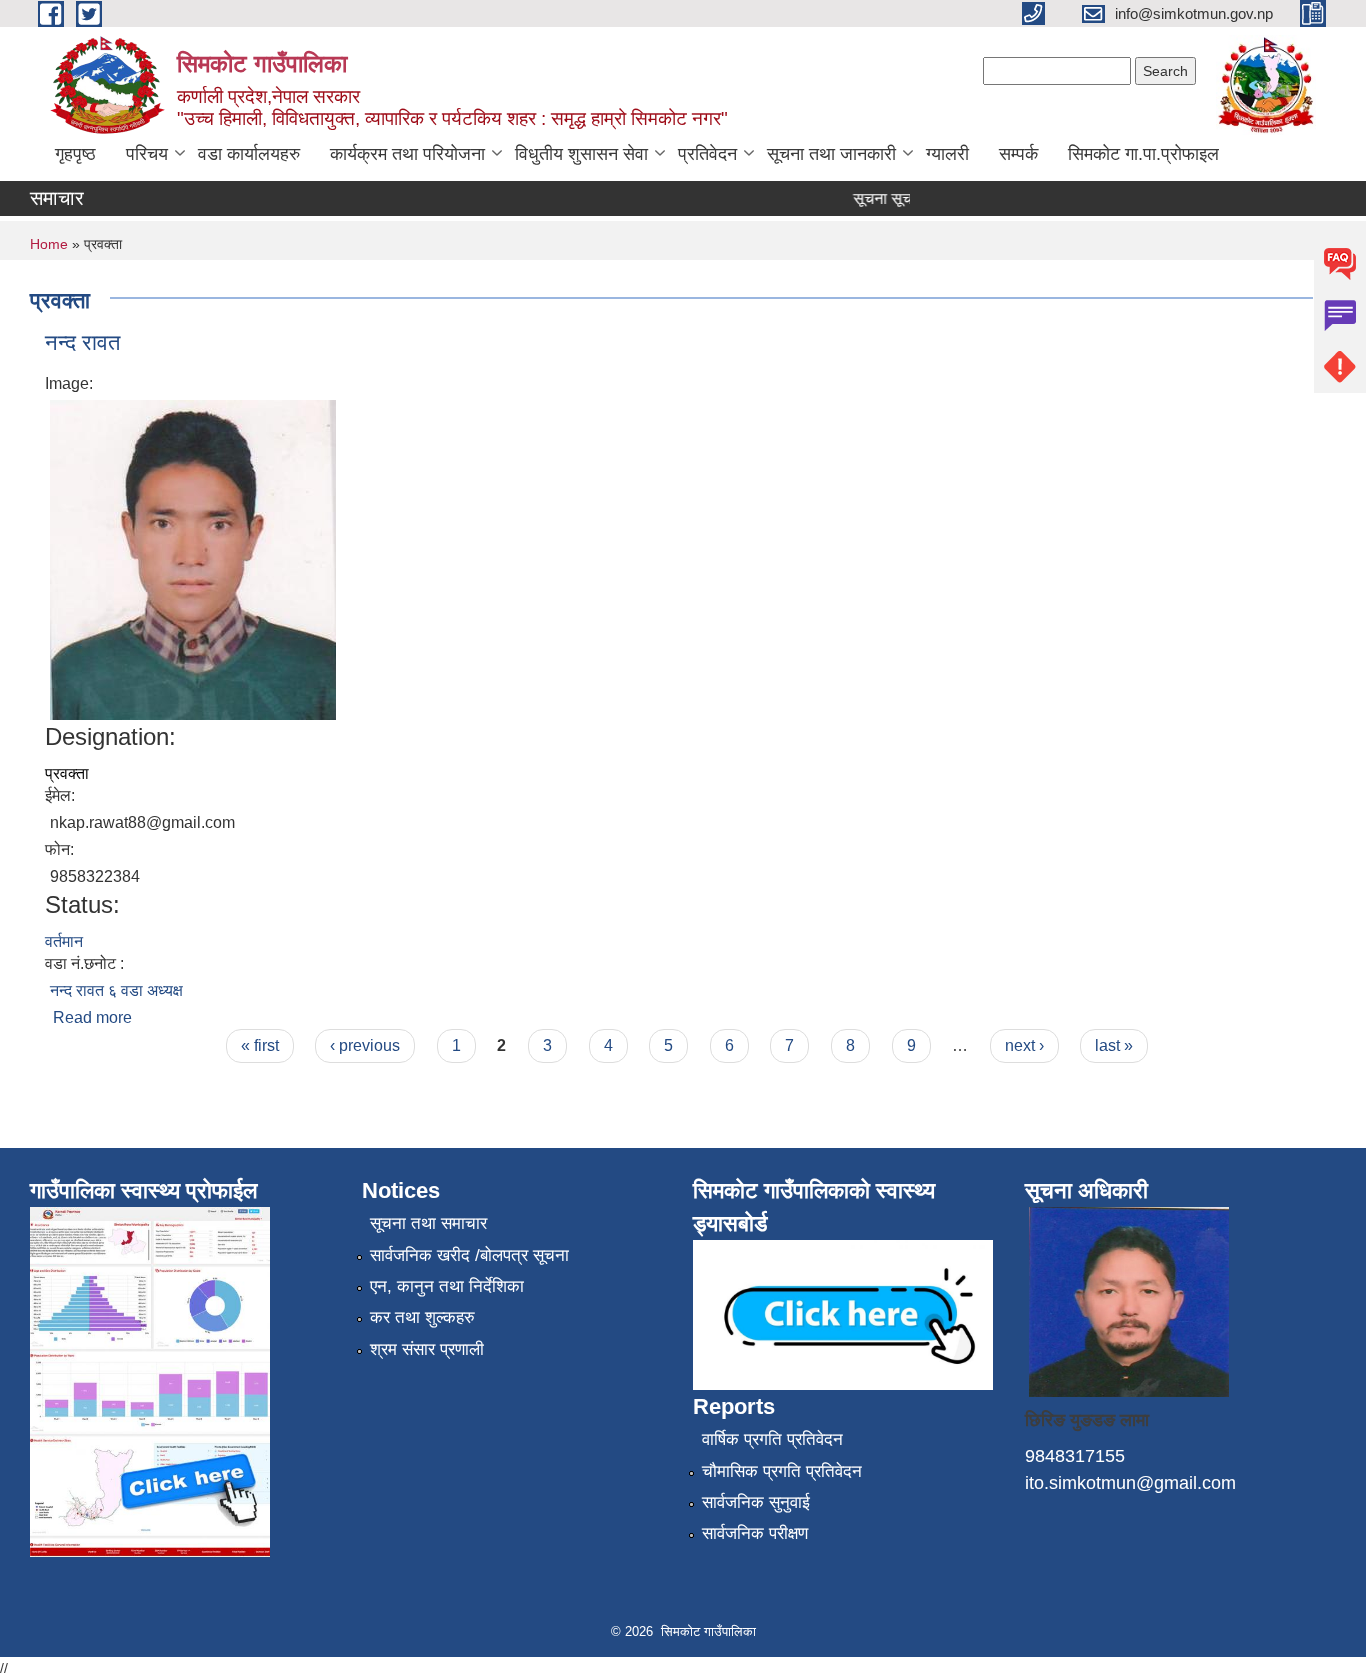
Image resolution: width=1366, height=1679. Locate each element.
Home (49, 244)
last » (1114, 1045)
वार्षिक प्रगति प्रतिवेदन (772, 1439)
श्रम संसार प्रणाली (427, 1349)
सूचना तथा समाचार (428, 1223)
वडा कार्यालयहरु (249, 154)
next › (1024, 1045)
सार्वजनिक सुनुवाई (756, 1502)
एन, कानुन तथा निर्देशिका (447, 1286)
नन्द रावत (82, 342)
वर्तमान (64, 941)
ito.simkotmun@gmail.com (1130, 1483)
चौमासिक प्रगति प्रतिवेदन (782, 1471)
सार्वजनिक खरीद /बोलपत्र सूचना (469, 1255)
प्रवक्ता (67, 773)
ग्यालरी (947, 154)
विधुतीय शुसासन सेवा (581, 154)
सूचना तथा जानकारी (831, 154)
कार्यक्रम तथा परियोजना (407, 154)
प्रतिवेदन (707, 154)
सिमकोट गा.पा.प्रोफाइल (1143, 154)
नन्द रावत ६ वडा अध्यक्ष (116, 990)
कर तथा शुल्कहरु (422, 1317)
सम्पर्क (1018, 154)
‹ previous (365, 1045)
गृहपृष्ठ (75, 154)
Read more (92, 1017)
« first (260, 1045)
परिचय (147, 154)
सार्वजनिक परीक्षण (755, 1533)
